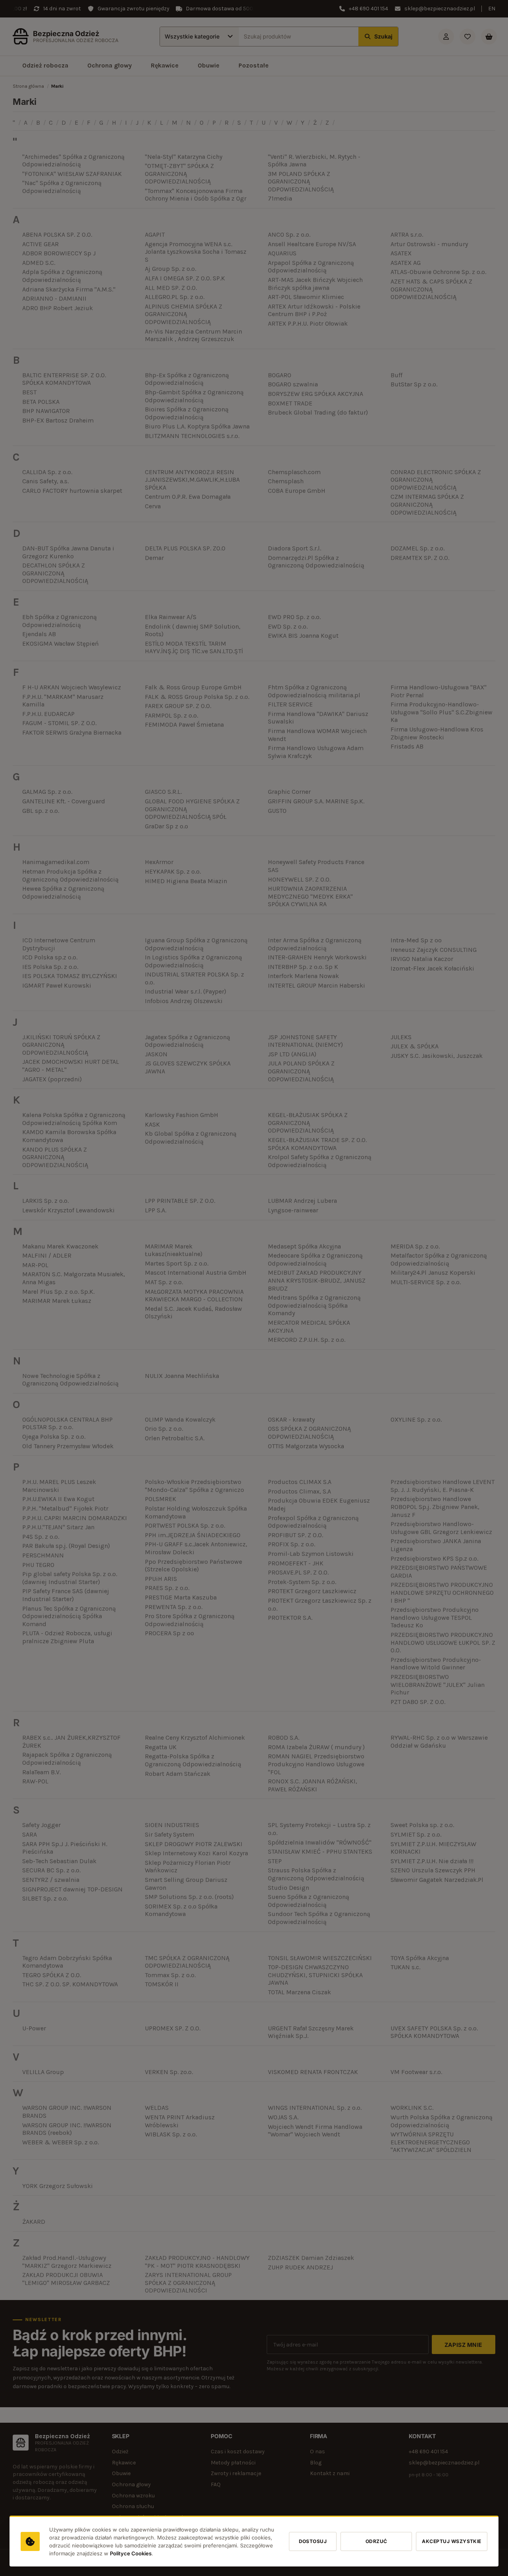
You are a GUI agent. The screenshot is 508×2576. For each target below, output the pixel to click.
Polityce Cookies (131, 2554)
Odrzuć (376, 2542)
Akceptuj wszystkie (452, 2542)
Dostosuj (313, 2542)
